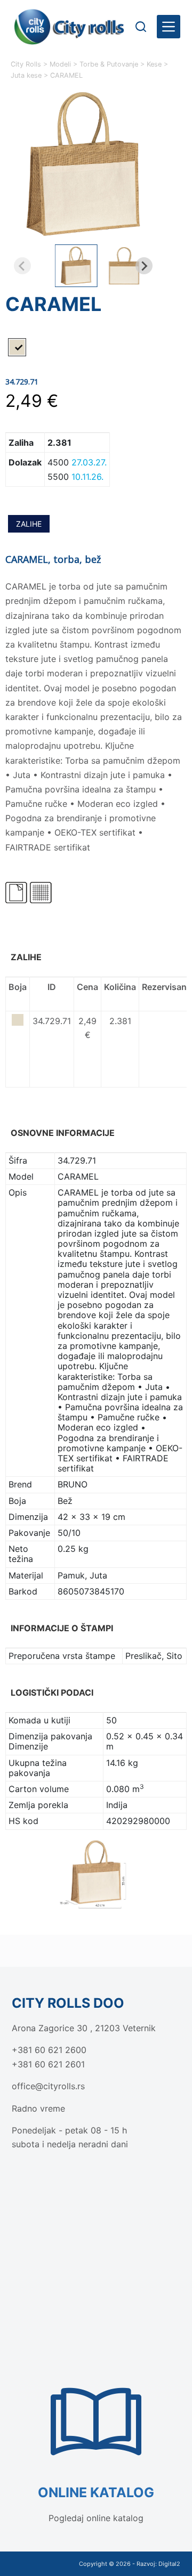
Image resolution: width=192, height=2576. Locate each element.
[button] (76, 266)
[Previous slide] (22, 266)
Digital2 (169, 2564)
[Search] (141, 27)
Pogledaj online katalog (96, 2518)
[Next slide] (144, 266)
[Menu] (169, 27)
